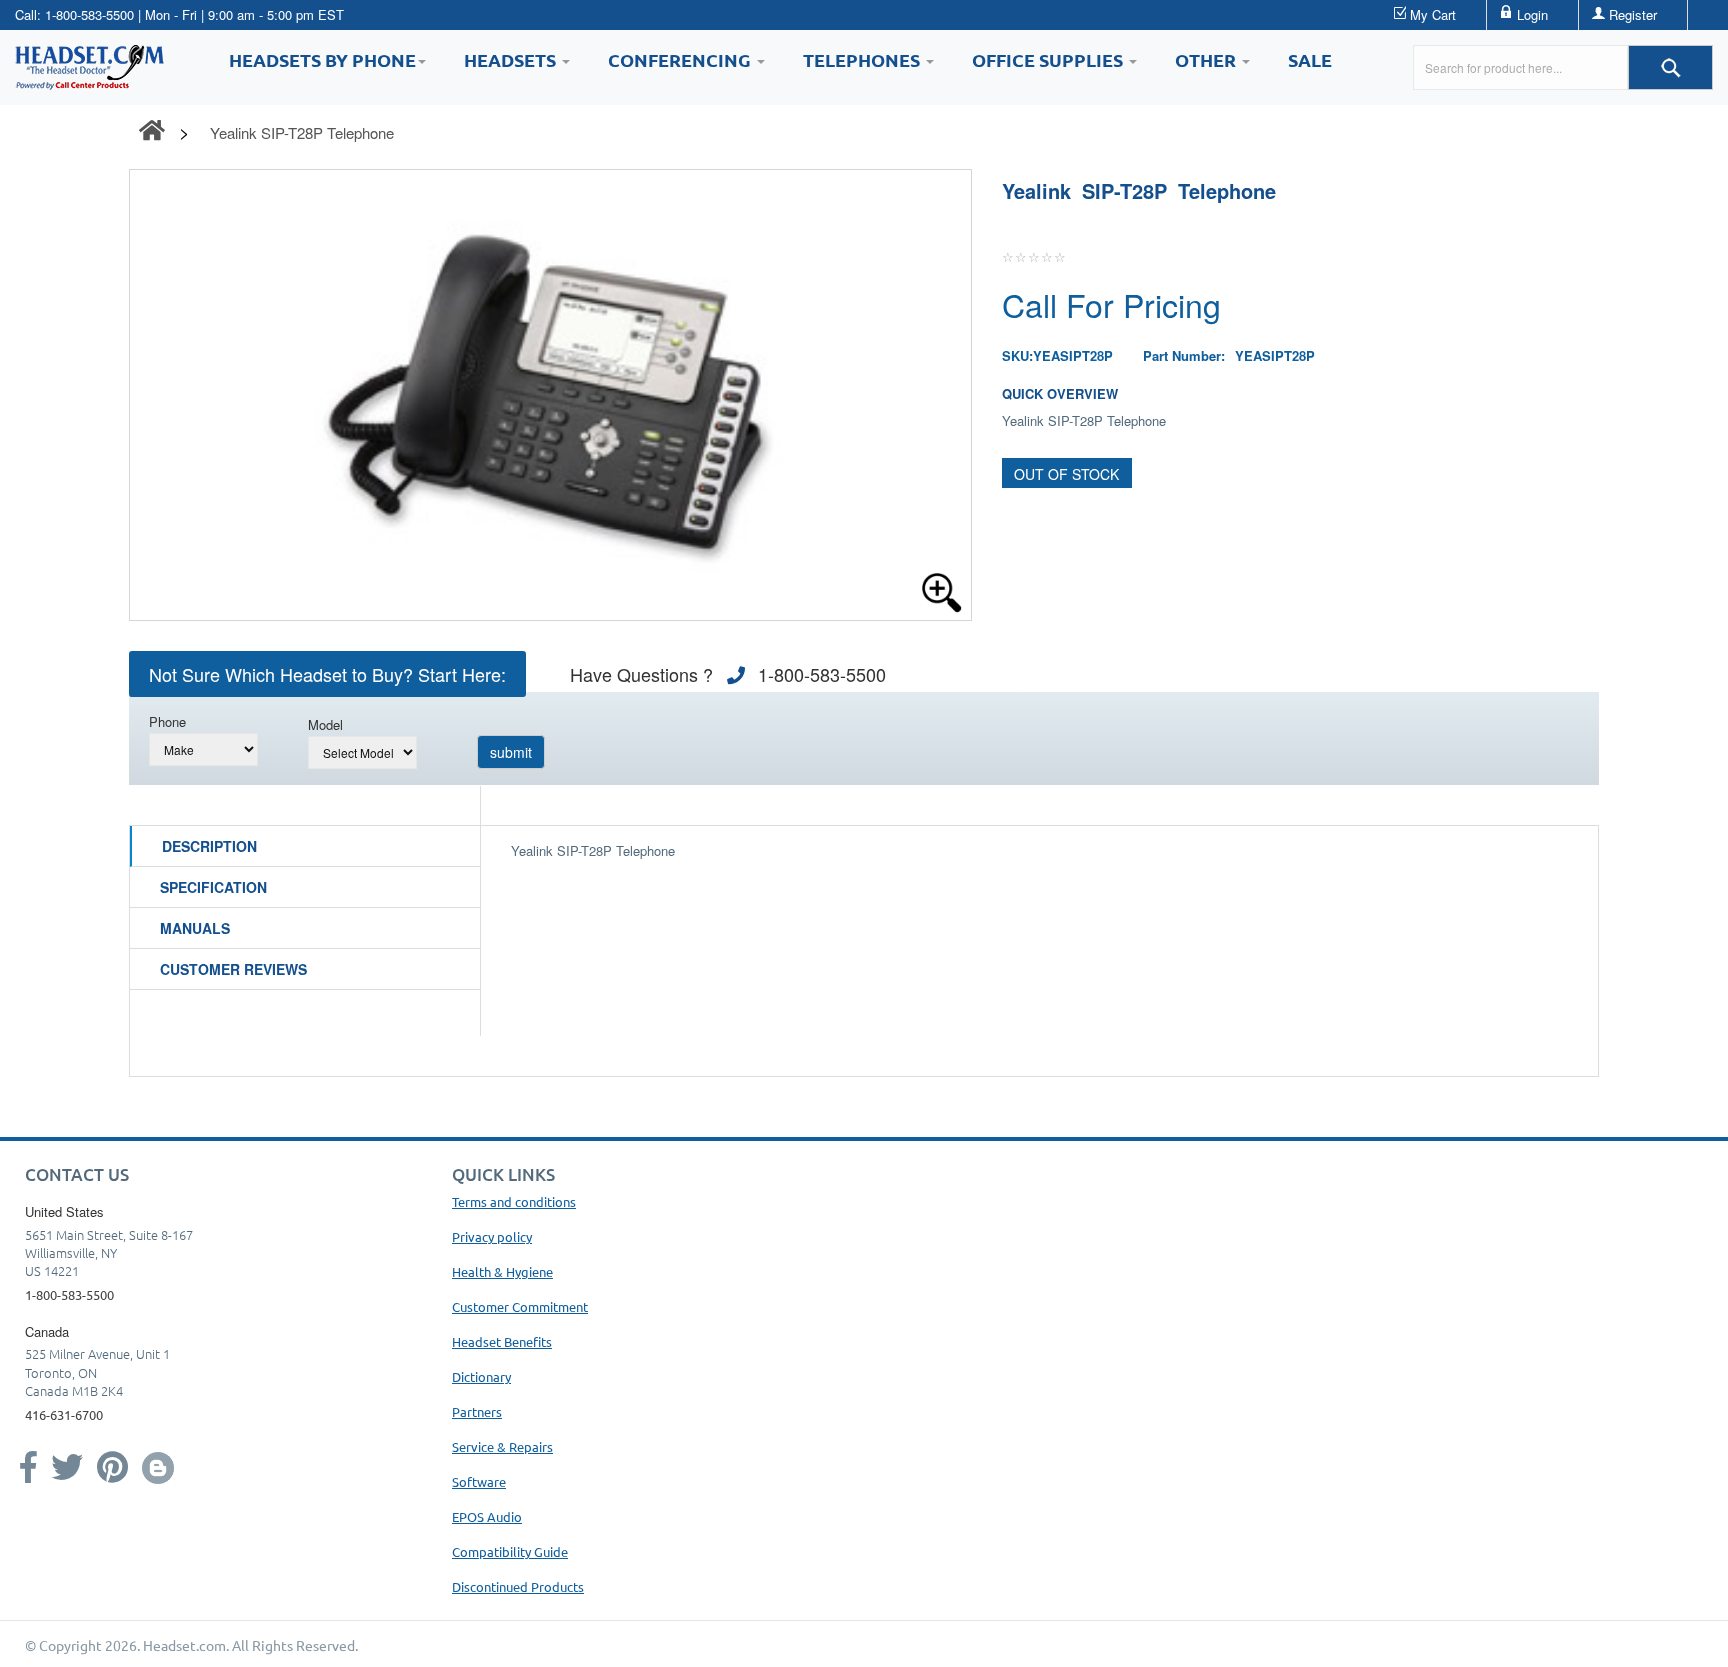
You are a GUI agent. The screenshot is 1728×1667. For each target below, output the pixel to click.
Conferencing (681, 59)
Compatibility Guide (510, 1551)
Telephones (863, 59)
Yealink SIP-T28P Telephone (302, 132)
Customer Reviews (233, 969)
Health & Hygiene (502, 1271)
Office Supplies (1049, 59)
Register (1633, 14)
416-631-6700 (64, 1414)
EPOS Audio (487, 1516)
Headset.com (184, 1645)
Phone (167, 721)
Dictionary (481, 1376)
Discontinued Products (518, 1586)
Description (209, 846)
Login (1532, 14)
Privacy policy (492, 1236)
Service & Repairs (502, 1446)
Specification (213, 887)
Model (325, 724)
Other (1207, 59)
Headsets (512, 59)
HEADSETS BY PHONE (322, 59)
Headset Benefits (502, 1341)
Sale (1310, 59)
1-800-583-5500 (89, 14)
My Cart (1433, 14)
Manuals (195, 928)
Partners (477, 1411)
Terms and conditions (514, 1201)
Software (479, 1481)
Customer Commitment (520, 1306)
